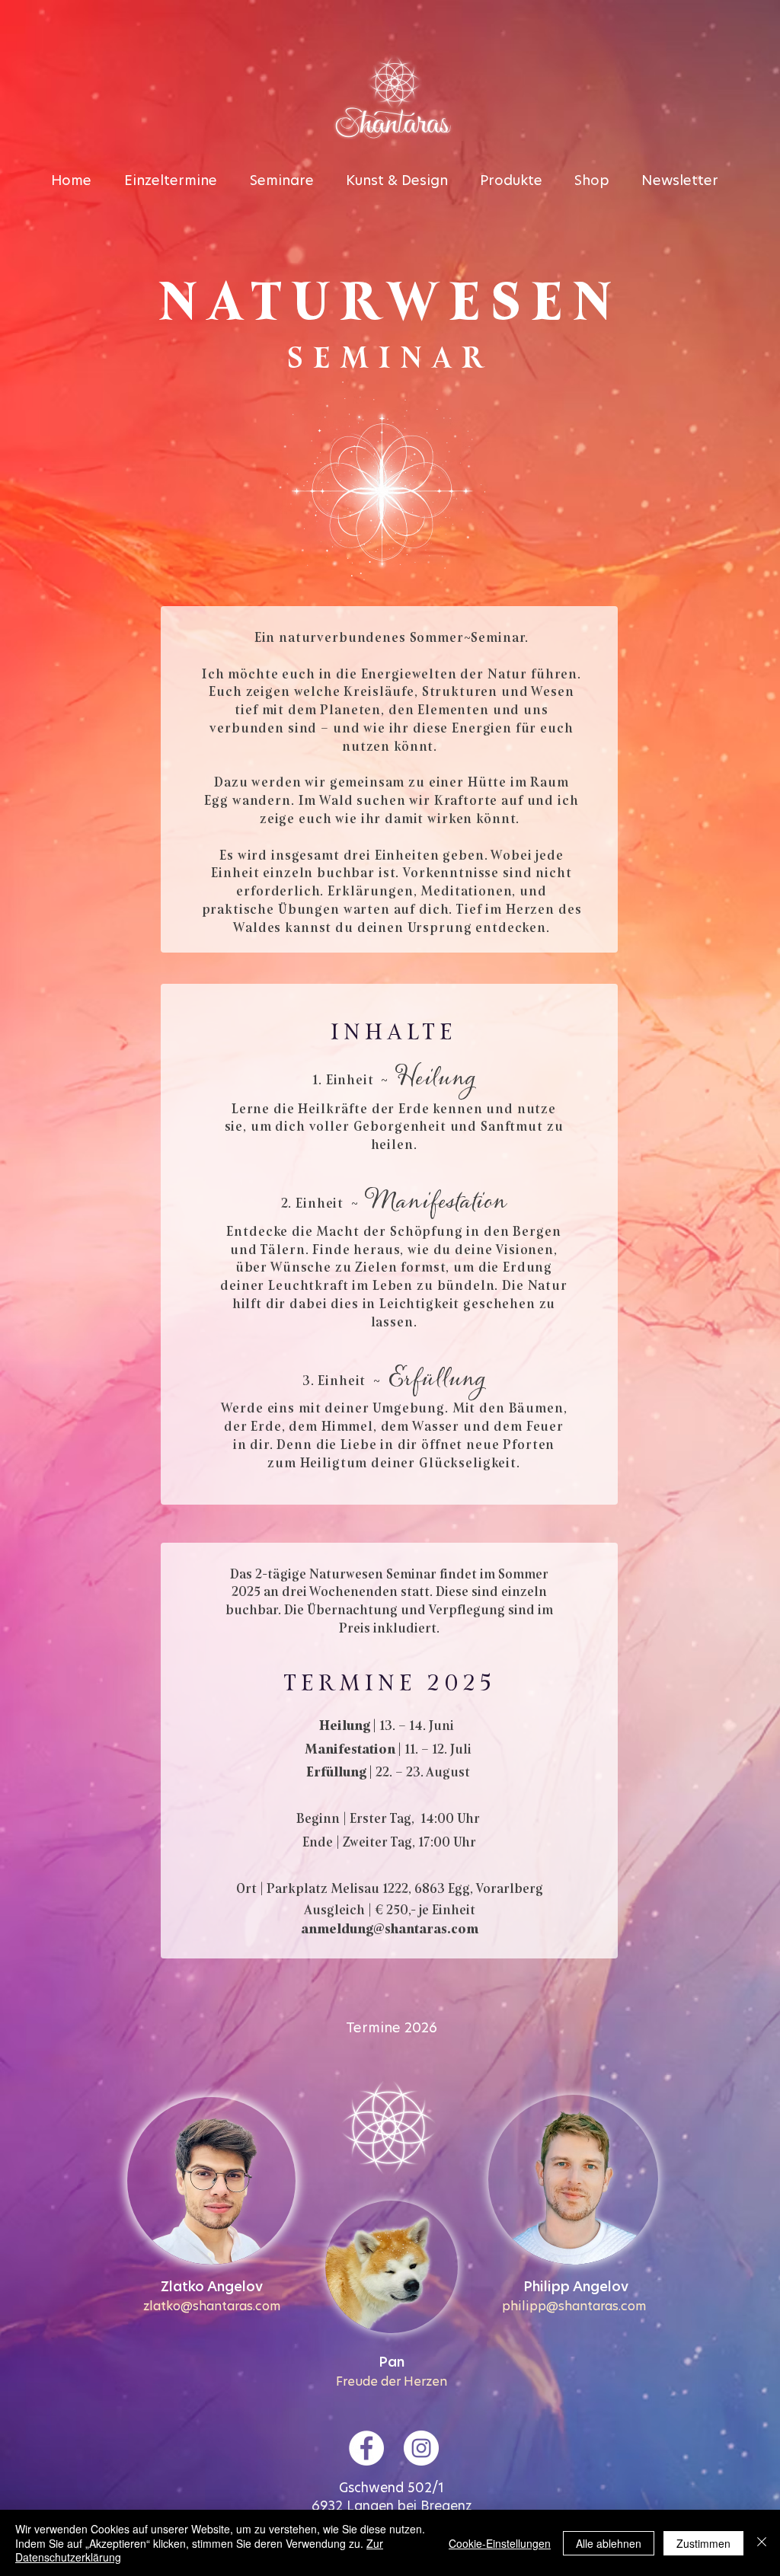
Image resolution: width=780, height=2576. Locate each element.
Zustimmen (703, 2543)
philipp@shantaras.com (574, 2306)
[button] (519, 181)
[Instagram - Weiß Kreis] (421, 2448)
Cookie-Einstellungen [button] (500, 2543)
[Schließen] (762, 2543)
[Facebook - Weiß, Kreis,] (366, 2448)
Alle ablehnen (609, 2543)
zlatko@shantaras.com (212, 2306)
